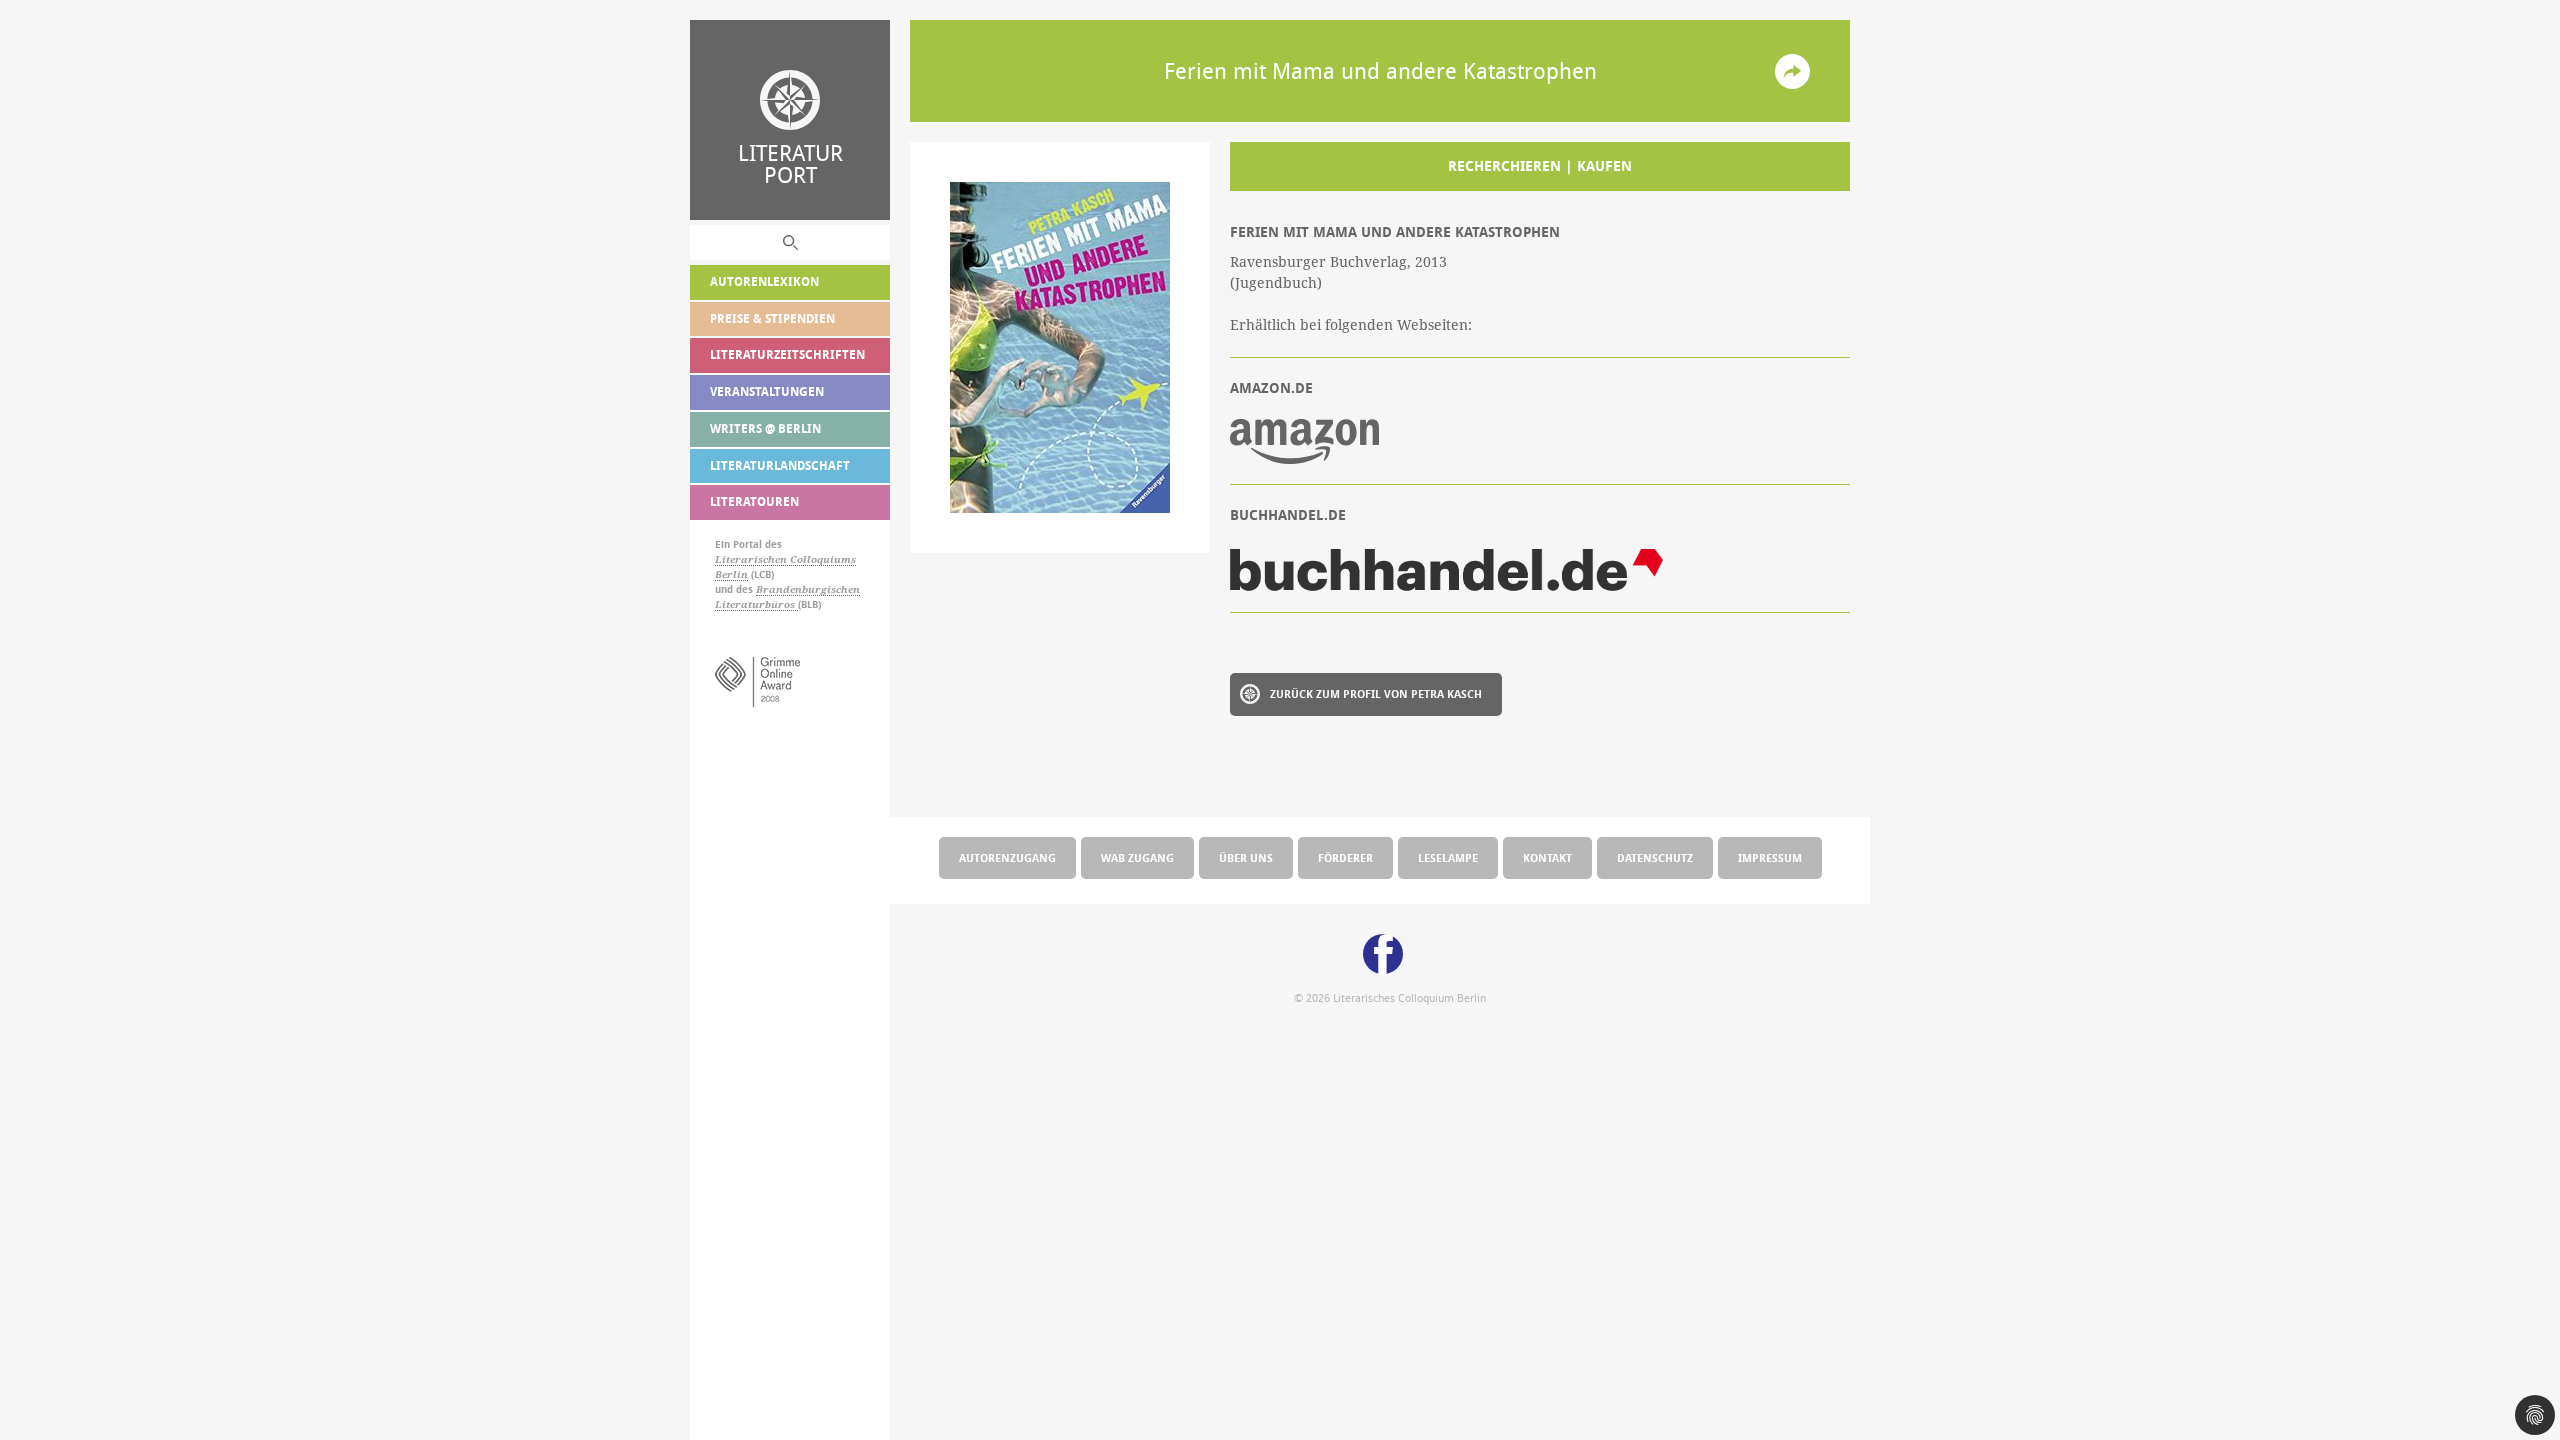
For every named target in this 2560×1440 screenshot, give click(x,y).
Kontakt (1547, 857)
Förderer (1345, 857)
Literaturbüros (756, 604)
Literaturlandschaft (780, 465)
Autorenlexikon (764, 281)
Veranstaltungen (767, 391)
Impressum (1770, 857)
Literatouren (754, 501)
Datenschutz (1655, 857)
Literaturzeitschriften (787, 354)
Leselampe (1448, 857)
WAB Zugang (1137, 857)
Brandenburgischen (808, 589)
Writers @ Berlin (765, 428)
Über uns (1246, 857)
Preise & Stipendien (772, 318)
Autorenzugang (1007, 857)
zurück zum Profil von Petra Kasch (1376, 693)
